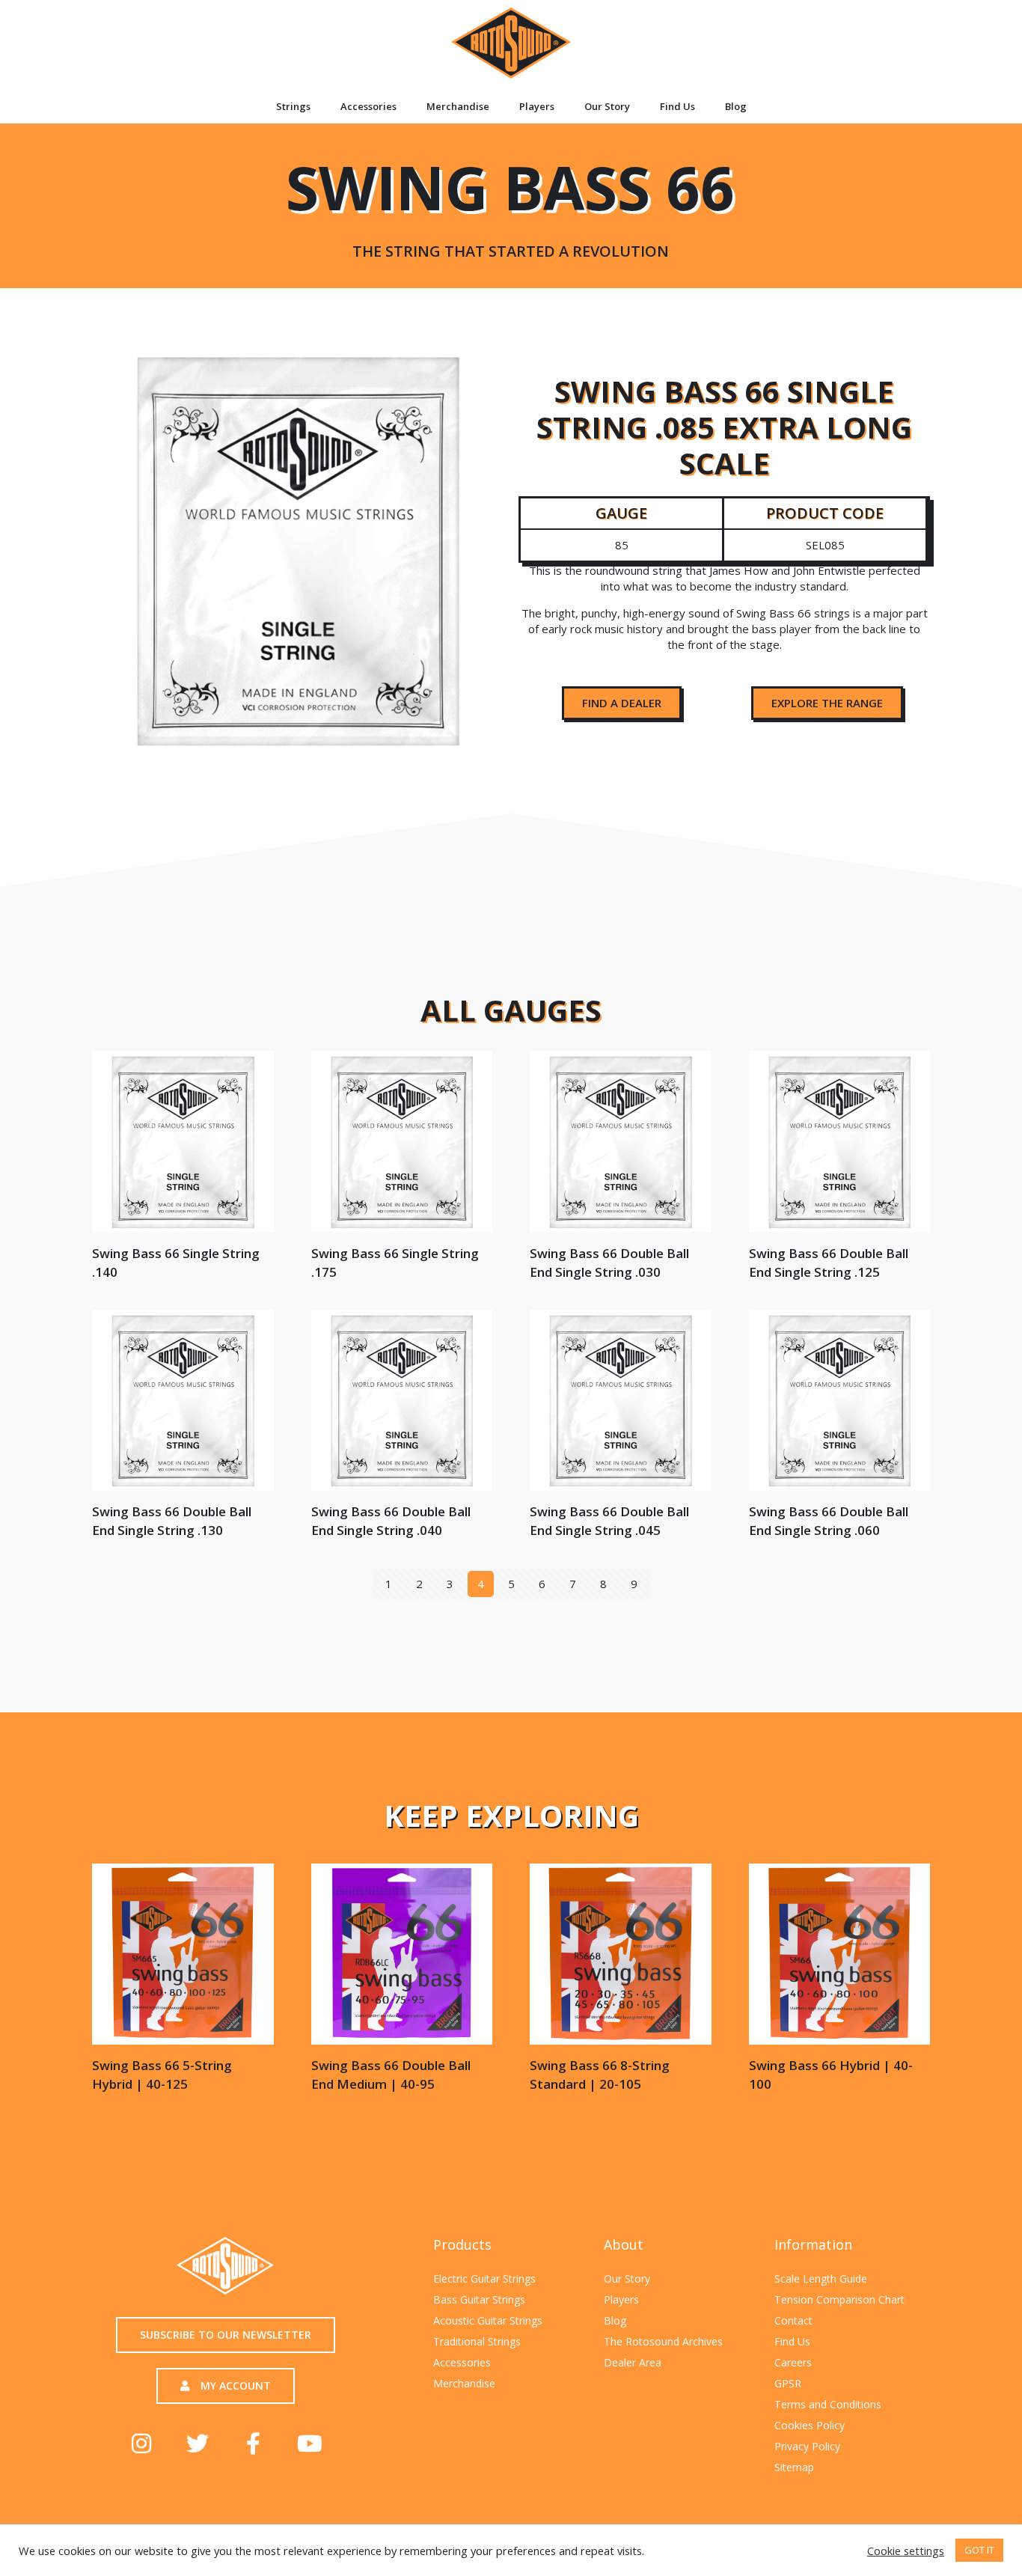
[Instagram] (141, 2444)
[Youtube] (310, 2444)
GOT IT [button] (979, 2550)
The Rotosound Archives (663, 2341)
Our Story (607, 106)
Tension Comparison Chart (839, 2299)
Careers (793, 2362)
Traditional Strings (477, 2341)
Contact (793, 2320)
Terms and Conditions (828, 2404)
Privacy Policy (807, 2446)
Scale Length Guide (821, 2279)
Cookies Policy (810, 2425)
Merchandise (458, 106)
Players (537, 106)
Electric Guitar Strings (484, 2279)
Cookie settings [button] (906, 2551)
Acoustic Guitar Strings (488, 2320)
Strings (293, 106)
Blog (736, 106)
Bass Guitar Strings (479, 2299)
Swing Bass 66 (510, 202)
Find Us (677, 106)
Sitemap (794, 2467)
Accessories (368, 106)
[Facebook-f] (254, 2444)
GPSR (788, 2383)
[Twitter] (198, 2444)
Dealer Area (633, 2362)
